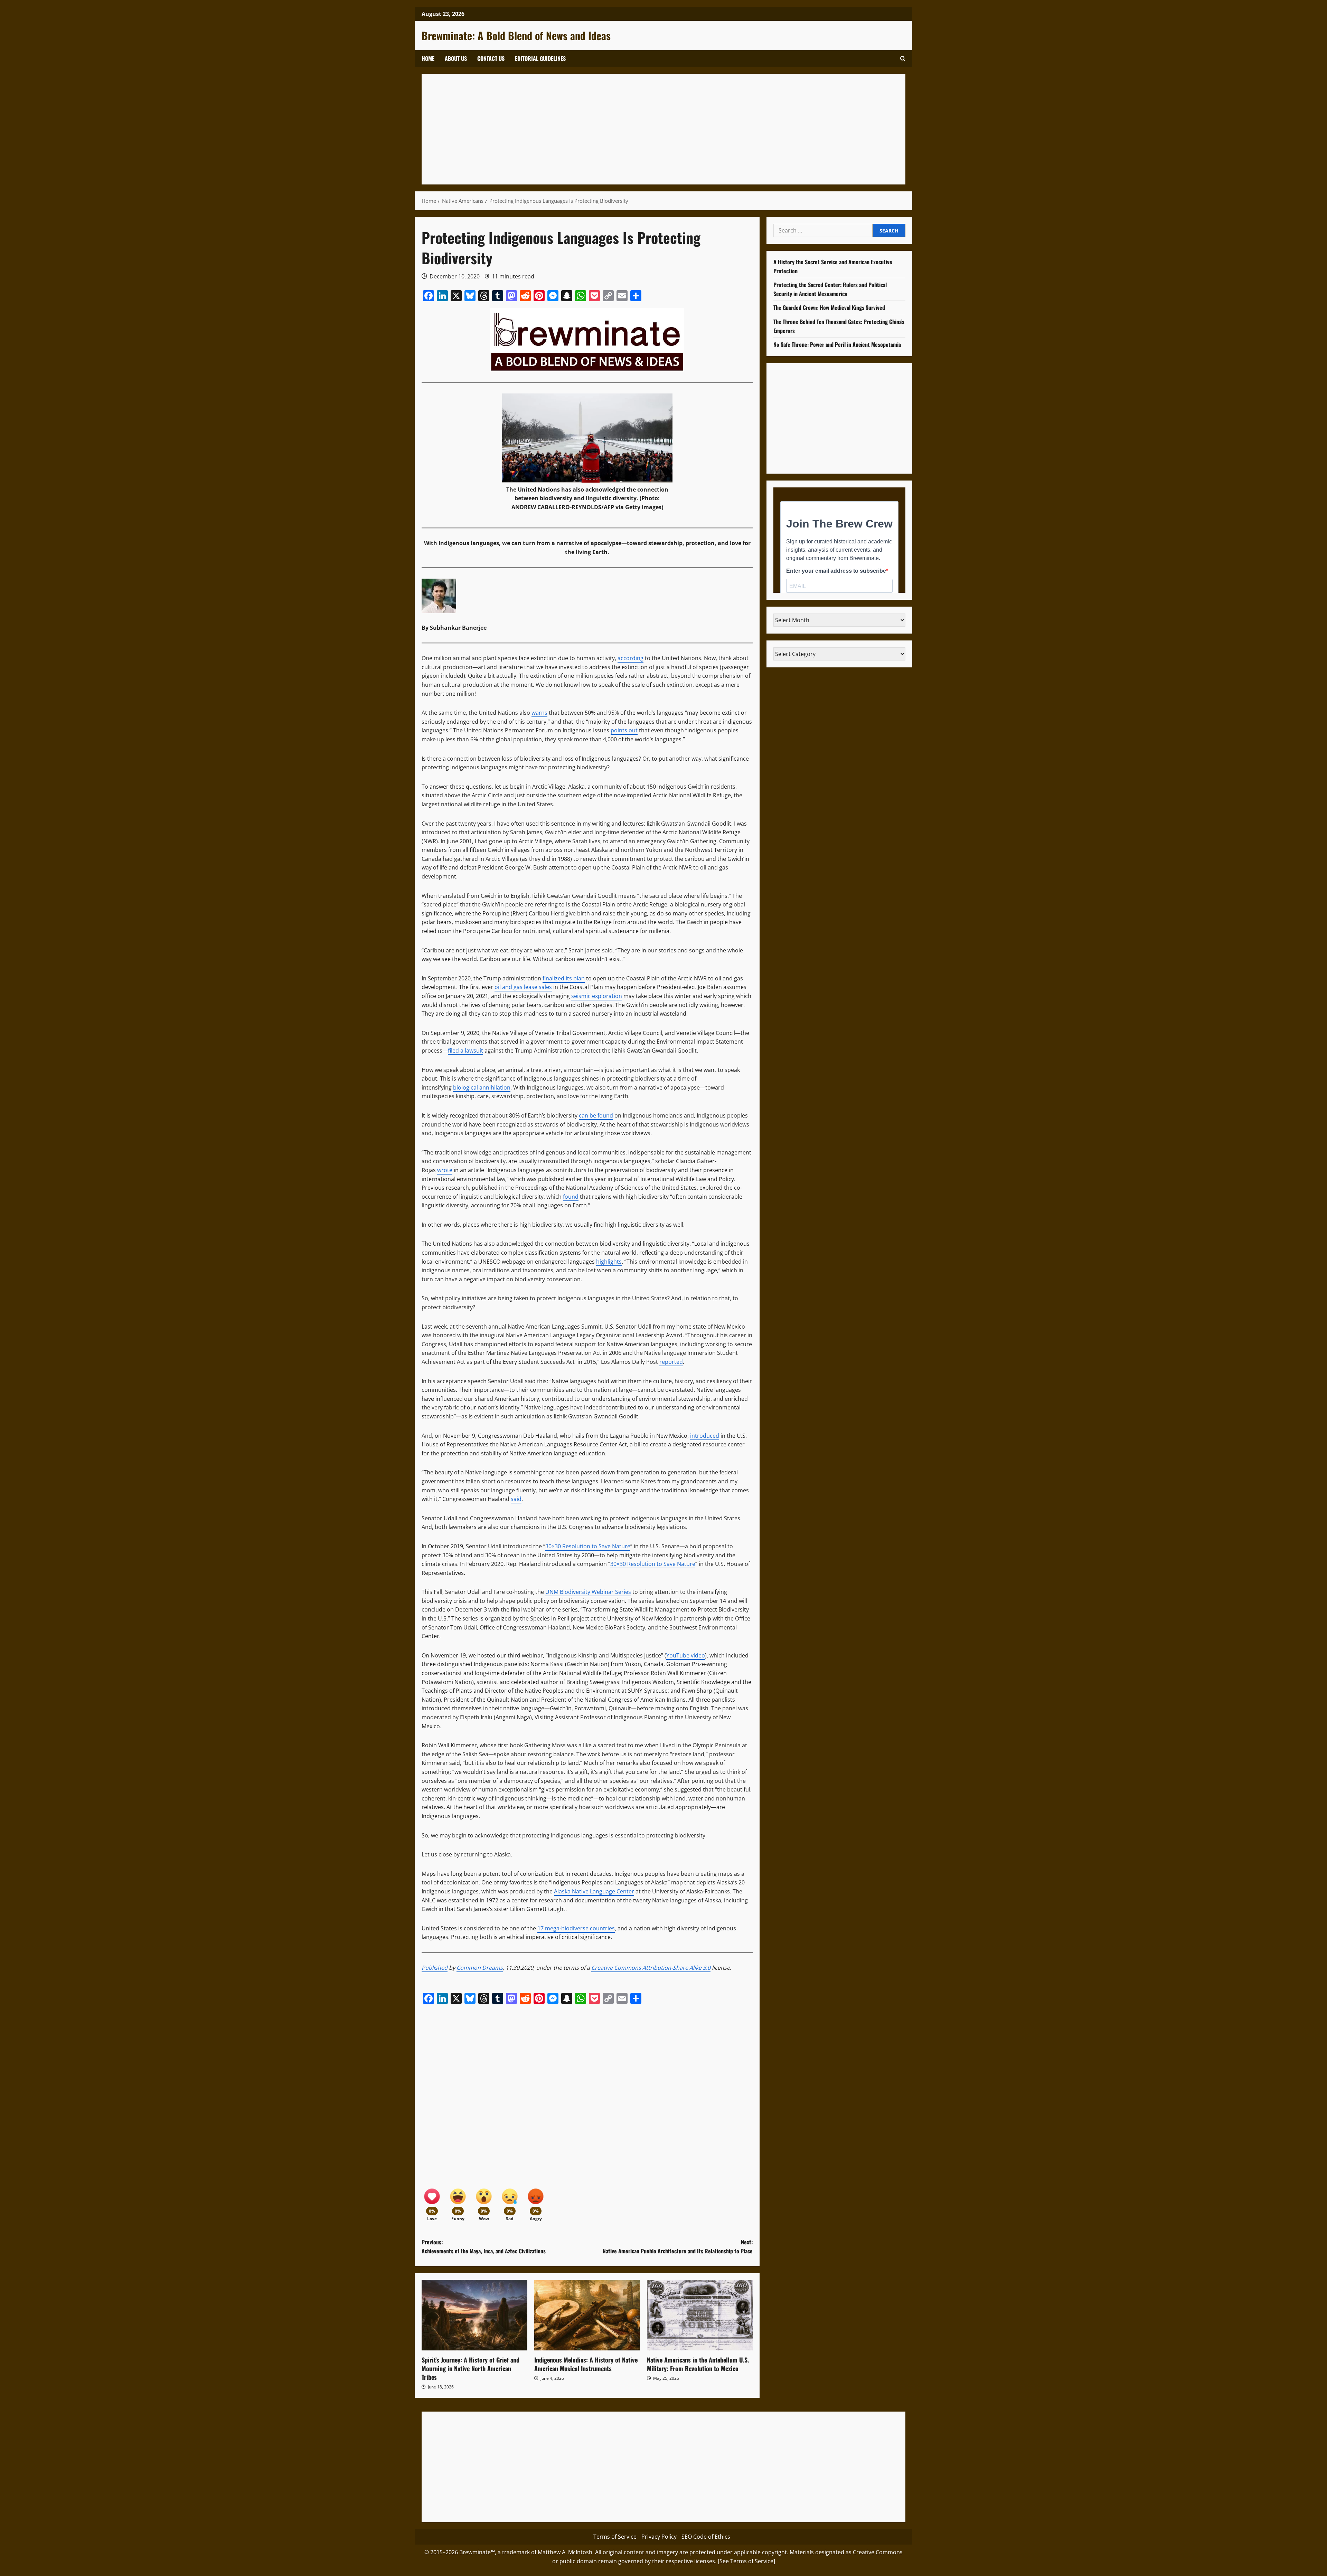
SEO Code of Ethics (706, 2537)
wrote (445, 1170)
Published (435, 1968)
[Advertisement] (636, 129)
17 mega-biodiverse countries (576, 1928)
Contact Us (491, 58)
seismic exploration (597, 996)
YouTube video (686, 1655)
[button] (903, 59)
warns (539, 713)
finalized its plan (564, 978)
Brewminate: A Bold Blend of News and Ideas (516, 35)
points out (624, 730)
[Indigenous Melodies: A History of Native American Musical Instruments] (587, 2315)
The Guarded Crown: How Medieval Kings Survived (829, 307)
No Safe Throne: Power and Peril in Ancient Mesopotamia (837, 344)
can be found (596, 1115)
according (630, 658)
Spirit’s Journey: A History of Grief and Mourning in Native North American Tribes (470, 2368)
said (516, 1499)
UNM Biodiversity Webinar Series (588, 1592)
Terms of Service (615, 2537)
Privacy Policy (659, 2537)
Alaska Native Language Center (594, 1891)
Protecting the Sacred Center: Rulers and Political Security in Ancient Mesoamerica (830, 289)
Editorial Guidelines (540, 58)
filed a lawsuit (465, 1051)
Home (428, 58)
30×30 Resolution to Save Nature (588, 1546)
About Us (456, 58)
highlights (609, 1262)
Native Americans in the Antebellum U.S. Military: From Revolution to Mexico (698, 2364)
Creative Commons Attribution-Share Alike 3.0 (651, 1968)
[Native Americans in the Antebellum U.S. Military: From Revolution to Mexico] (700, 2315)
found (571, 1197)
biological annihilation (482, 1087)
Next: (678, 2246)
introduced (705, 1436)
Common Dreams (480, 1968)
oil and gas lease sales (523, 987)
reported (671, 1362)
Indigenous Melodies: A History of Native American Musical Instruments (586, 2364)
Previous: (484, 2246)
